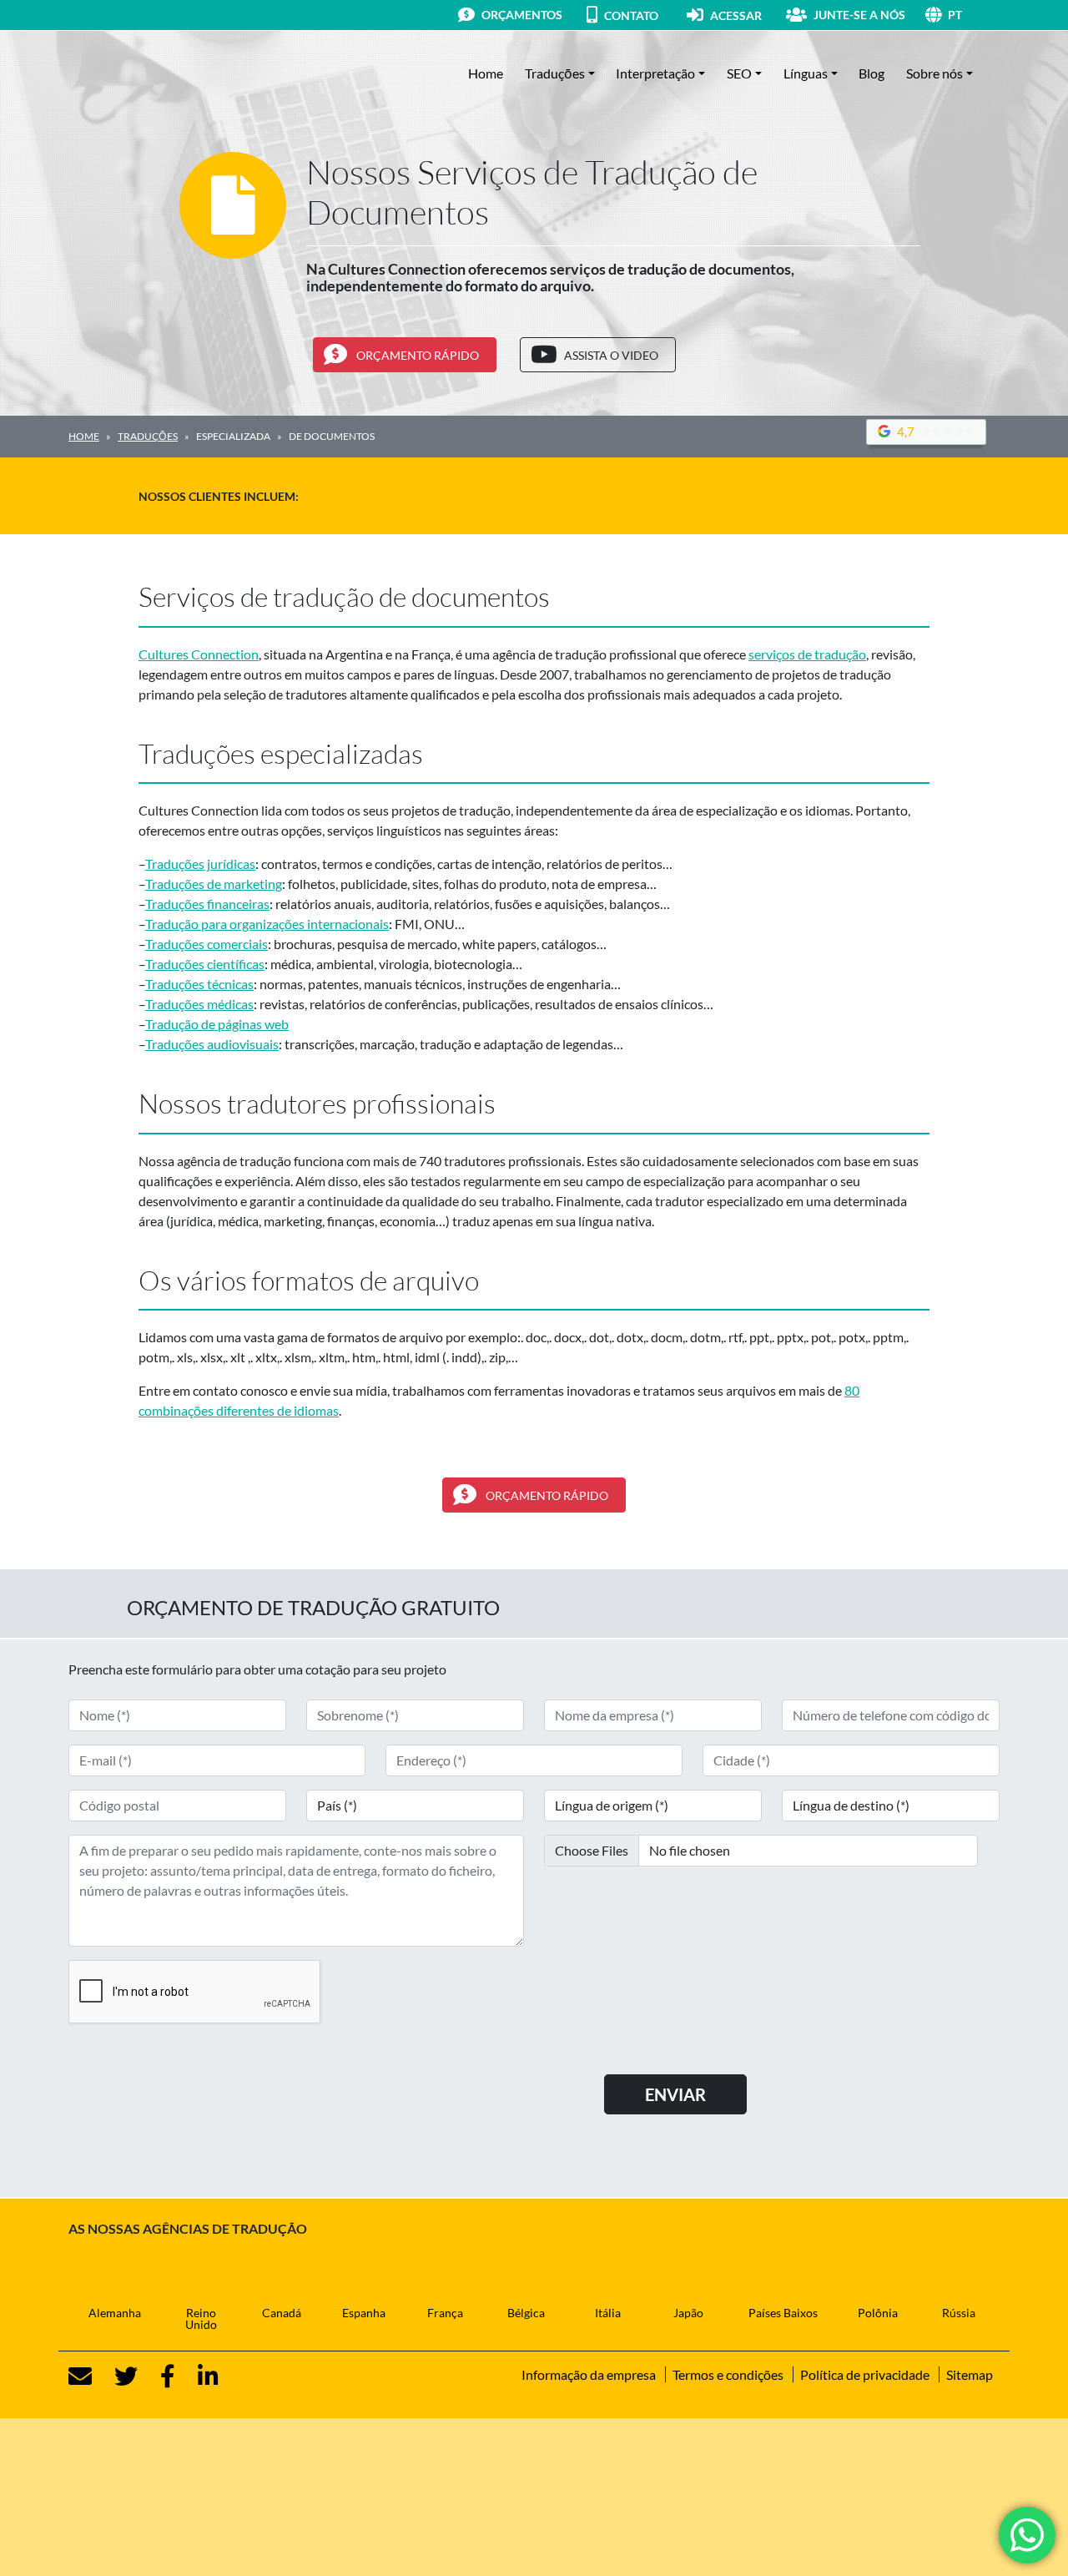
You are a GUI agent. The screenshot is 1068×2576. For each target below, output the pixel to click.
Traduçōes (555, 73)
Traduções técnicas (199, 984)
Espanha (364, 2313)
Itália (608, 2313)
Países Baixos (783, 2313)
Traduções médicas (199, 1004)
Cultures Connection (199, 654)
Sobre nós (934, 73)
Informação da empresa (589, 2374)
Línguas (806, 73)
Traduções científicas (205, 964)
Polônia (878, 2313)
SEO (739, 73)
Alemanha (115, 2313)
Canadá (282, 2313)
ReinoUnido (201, 2318)
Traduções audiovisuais (212, 1044)
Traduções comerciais (207, 944)
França (445, 2313)
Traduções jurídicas (200, 864)
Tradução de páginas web (217, 1024)
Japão (688, 2313)
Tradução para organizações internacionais (267, 924)
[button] (974, 15)
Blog (872, 73)
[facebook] (158, 2376)
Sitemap (970, 2374)
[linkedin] (198, 2376)
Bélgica (526, 2313)
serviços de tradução (807, 654)
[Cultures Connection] (160, 73)
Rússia (959, 2313)
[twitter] (116, 2376)
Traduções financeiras (207, 904)
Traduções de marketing (214, 884)
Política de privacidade (865, 2374)
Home (486, 73)
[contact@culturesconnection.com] (80, 2376)
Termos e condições (728, 2374)
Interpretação (655, 73)
